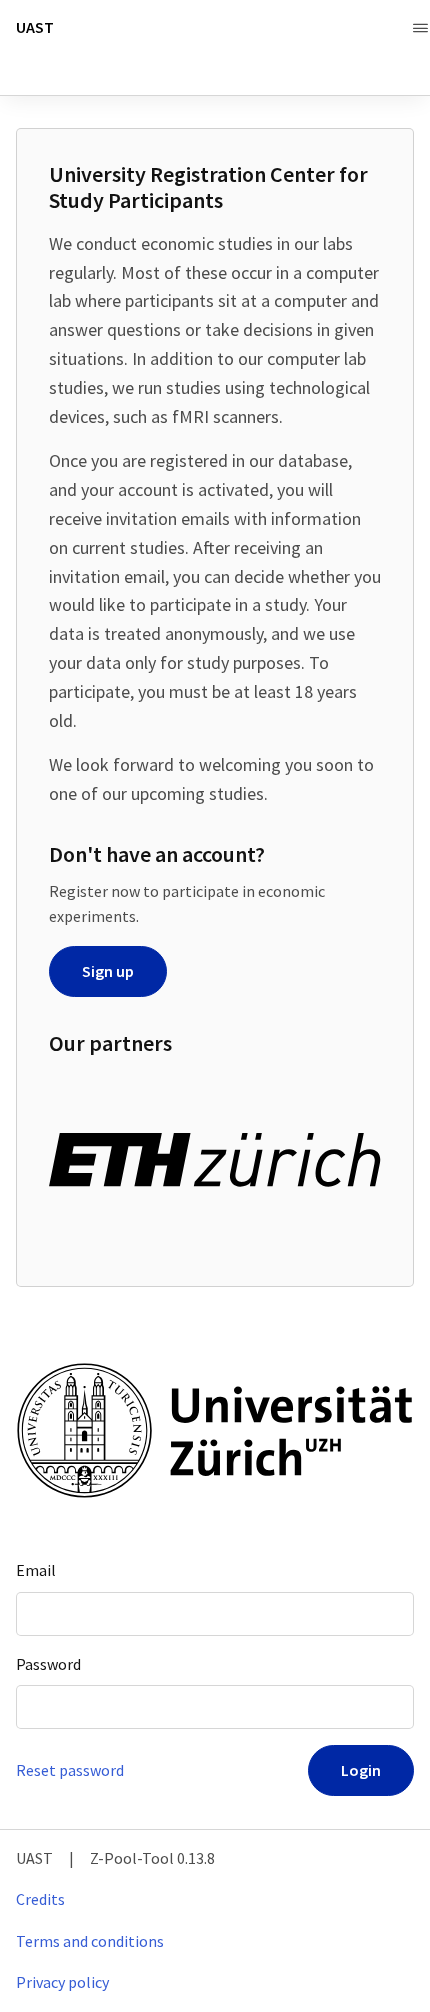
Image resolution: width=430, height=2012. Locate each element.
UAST (35, 27)
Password (48, 1664)
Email (36, 1570)
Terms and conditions (90, 1941)
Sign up (108, 971)
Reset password (70, 1770)
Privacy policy (62, 1982)
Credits (40, 1899)
